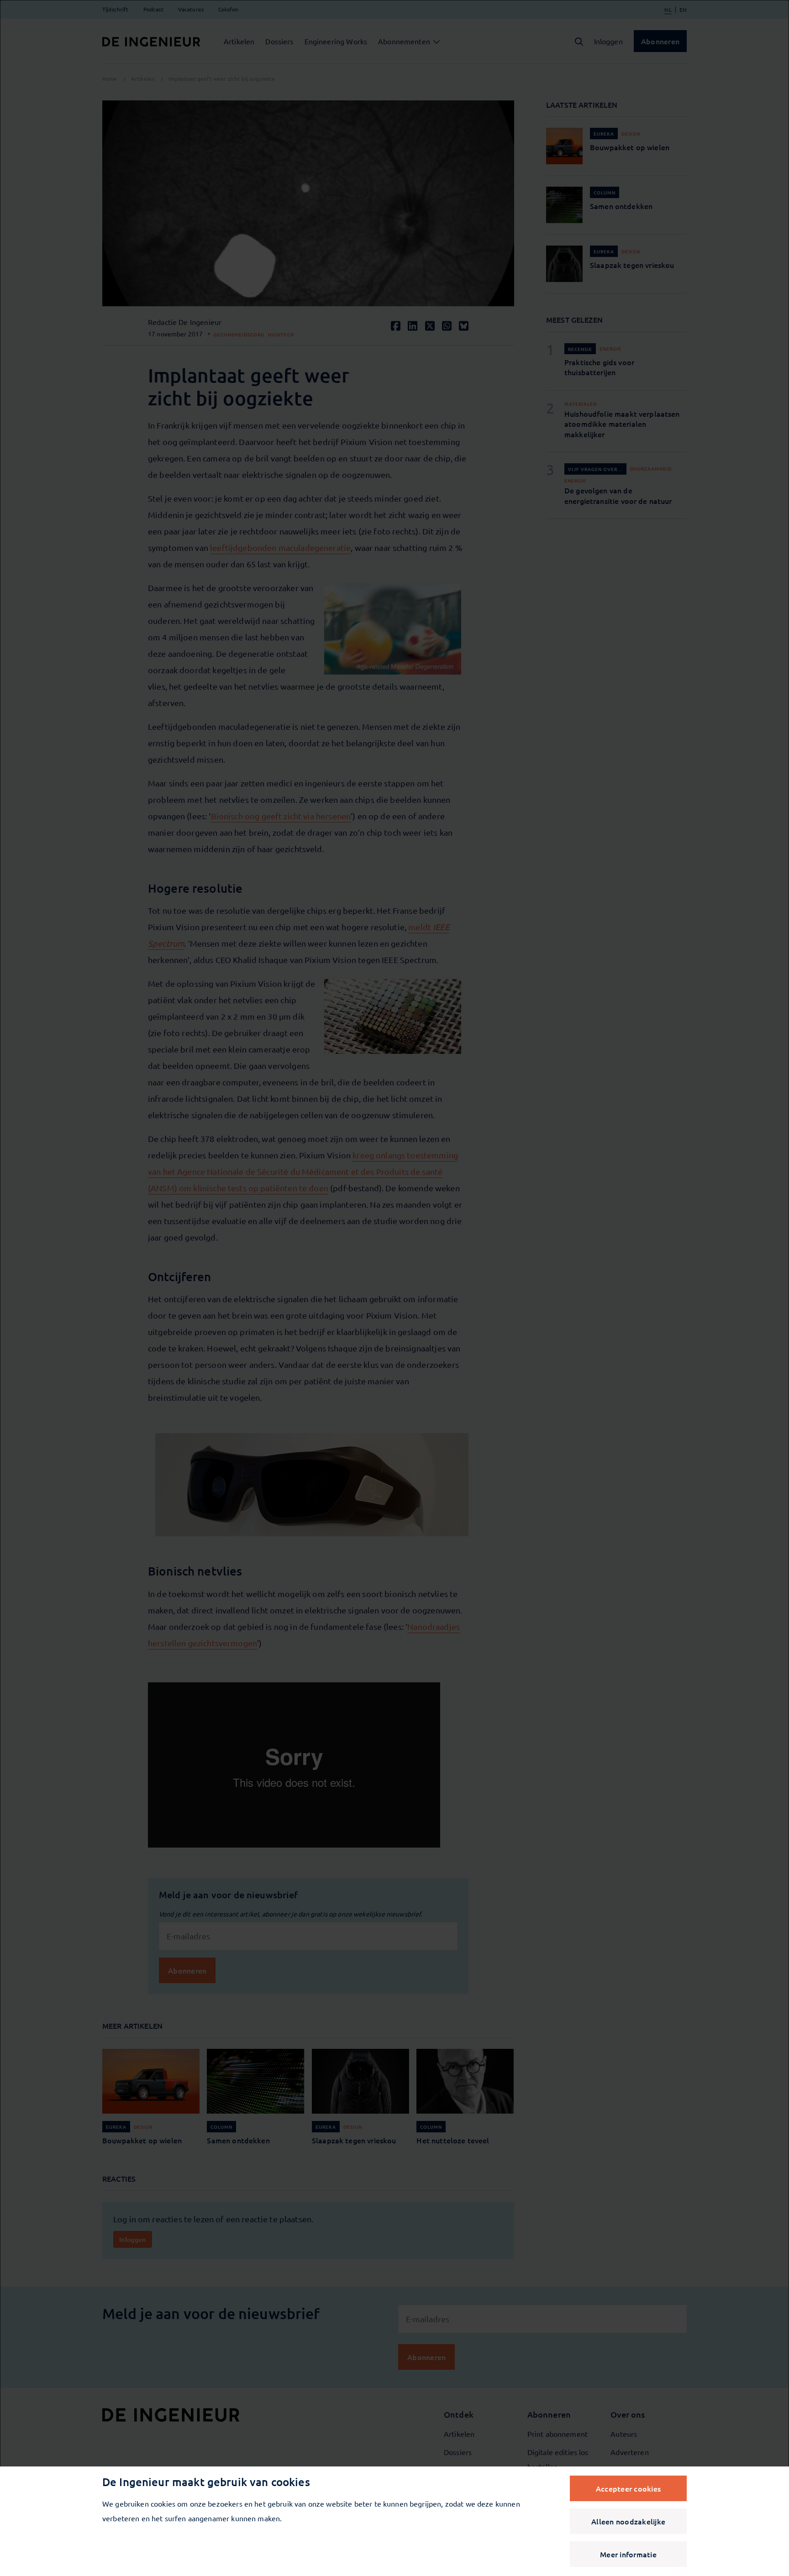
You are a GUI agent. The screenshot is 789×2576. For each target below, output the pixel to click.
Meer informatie (628, 2554)
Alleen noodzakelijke (628, 2521)
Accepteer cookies (628, 2488)
